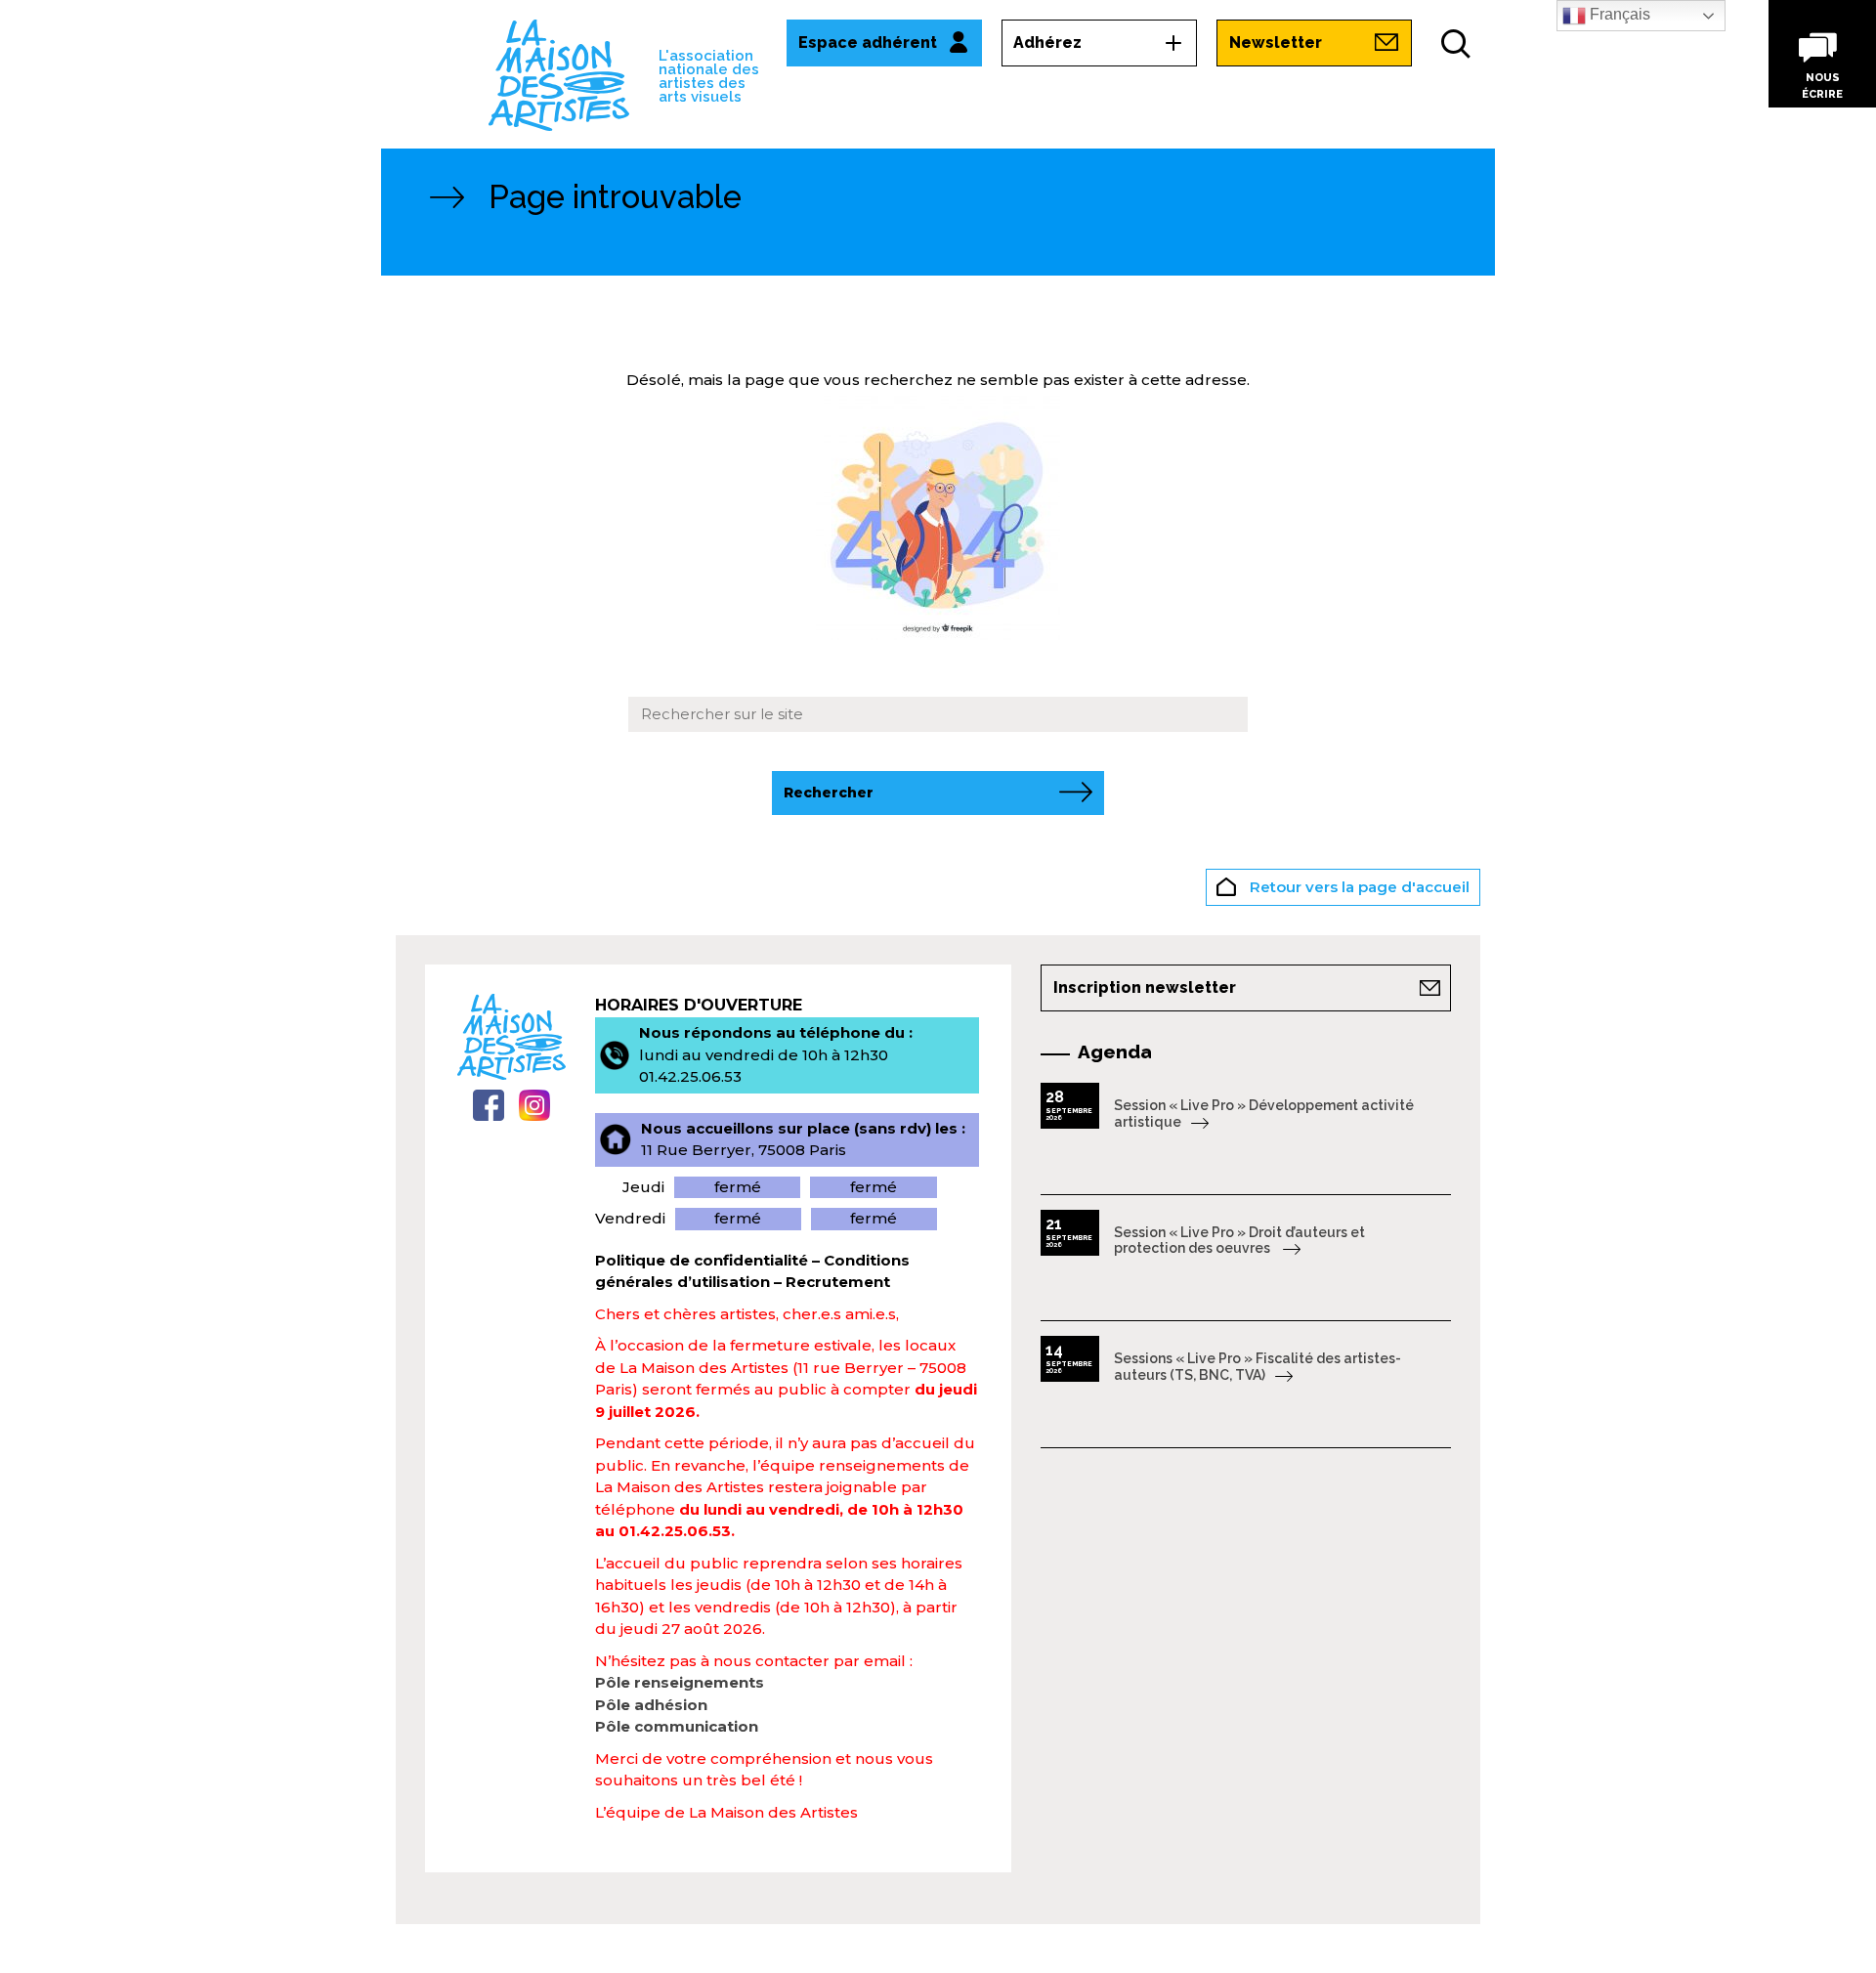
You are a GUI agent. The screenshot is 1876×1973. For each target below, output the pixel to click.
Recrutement (838, 1282)
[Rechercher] (1456, 44)
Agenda (1115, 1051)
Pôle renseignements (680, 1682)
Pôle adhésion (651, 1705)
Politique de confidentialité (702, 1260)
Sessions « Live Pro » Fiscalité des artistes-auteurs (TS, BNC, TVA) (1258, 1367)
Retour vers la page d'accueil (1358, 887)
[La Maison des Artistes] (559, 74)
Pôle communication (677, 1726)
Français (1618, 14)
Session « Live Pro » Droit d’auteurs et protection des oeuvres (1239, 1241)
